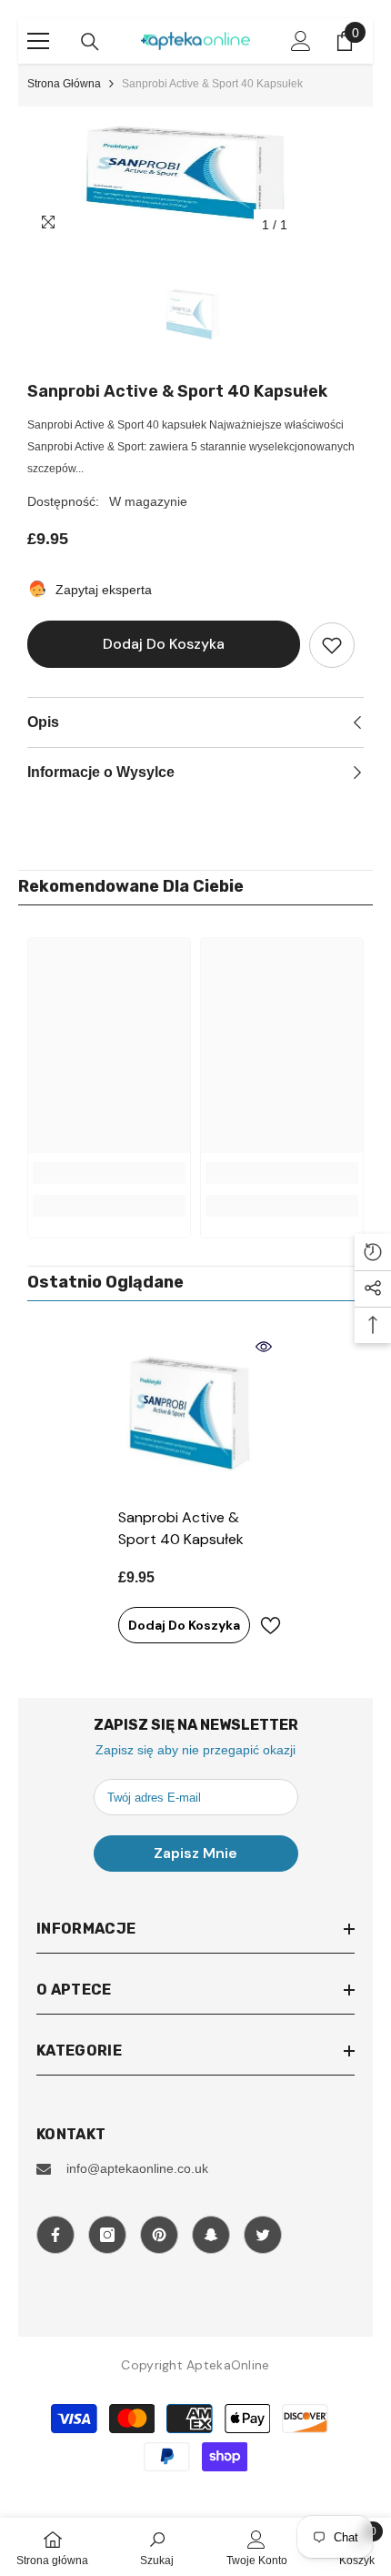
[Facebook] (55, 2235)
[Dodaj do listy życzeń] (332, 645)
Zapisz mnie (195, 1853)
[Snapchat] (211, 2235)
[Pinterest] (159, 2235)
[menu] (38, 41)
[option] (195, 175)
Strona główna (64, 84)
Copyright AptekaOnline (195, 2365)
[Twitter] (263, 2235)
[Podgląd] (264, 1347)
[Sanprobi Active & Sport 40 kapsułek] (195, 1415)
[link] (109, 1173)
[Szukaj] (90, 42)
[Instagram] (107, 2235)
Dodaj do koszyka (164, 644)
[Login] (301, 41)
